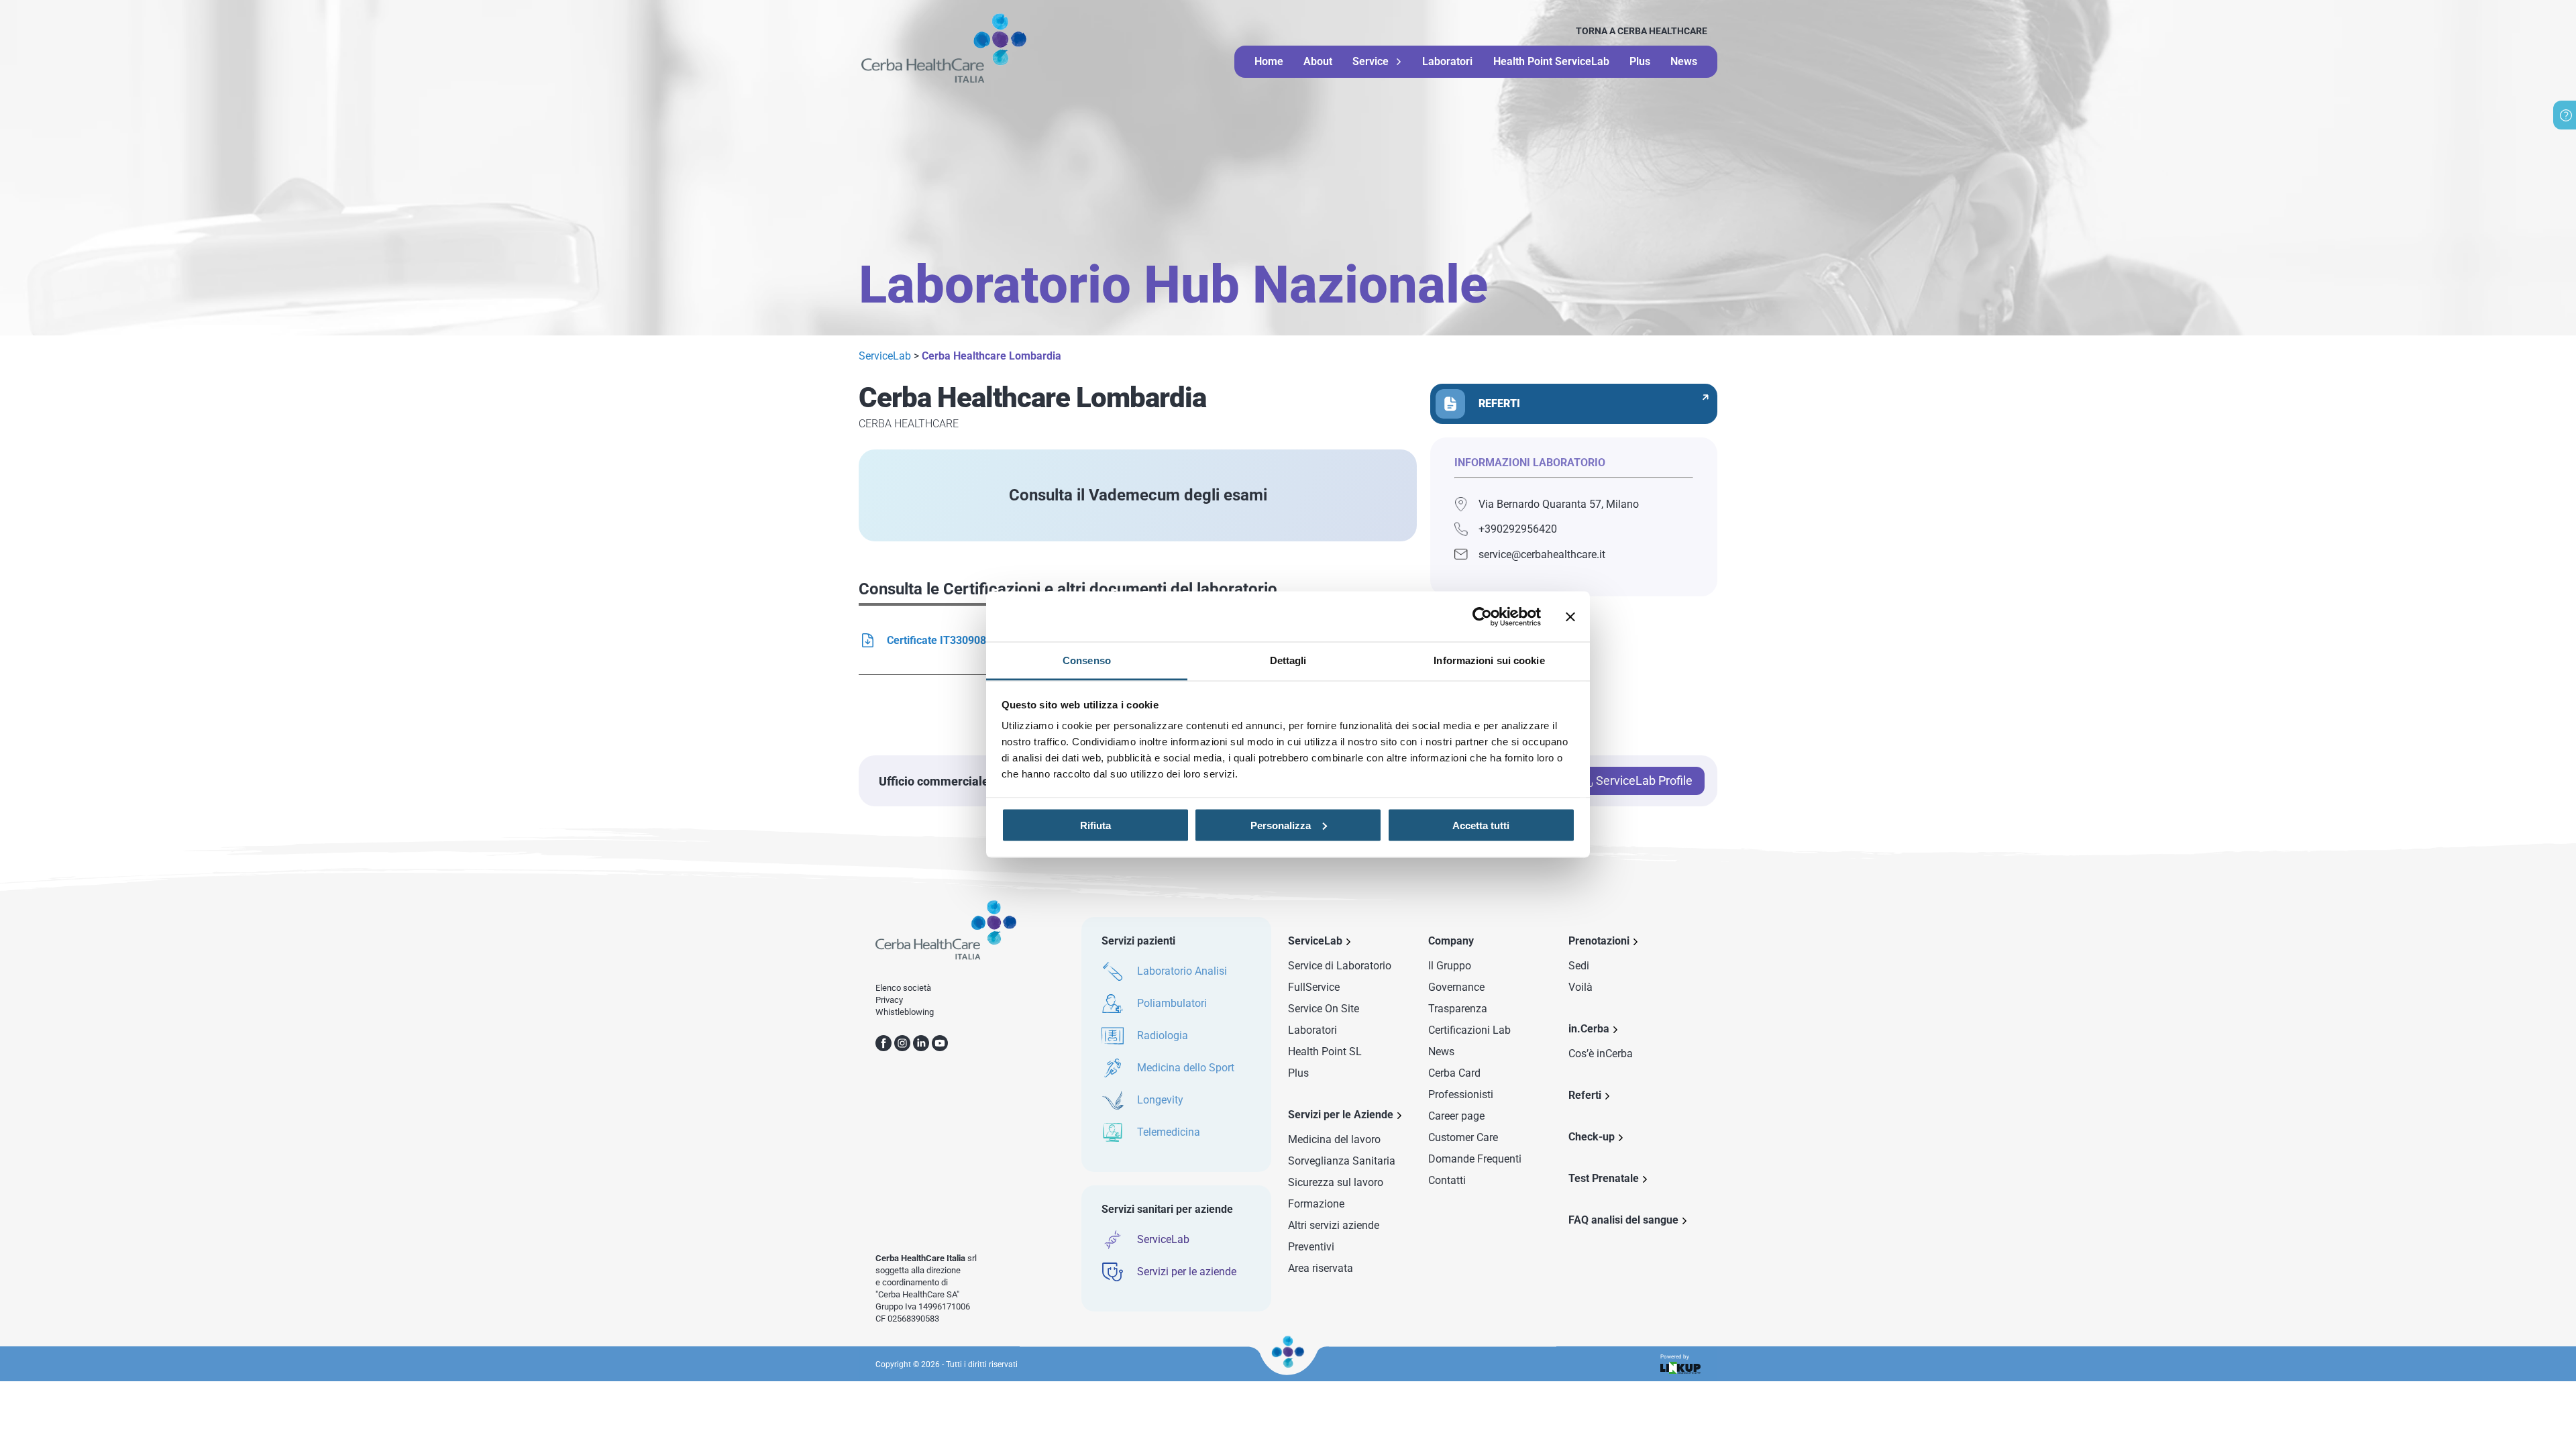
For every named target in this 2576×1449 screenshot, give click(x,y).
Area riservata (1321, 1268)
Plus (1640, 61)
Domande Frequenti (1475, 1159)
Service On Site (1324, 1009)
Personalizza (1281, 825)
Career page (1456, 1116)
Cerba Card (1454, 1073)
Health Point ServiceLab (1551, 61)
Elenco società (903, 988)
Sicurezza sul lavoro (1336, 1182)
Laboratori (1447, 61)
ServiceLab (885, 356)
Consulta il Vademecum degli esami (1138, 495)
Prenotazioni (1599, 941)
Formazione (1316, 1204)
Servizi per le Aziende (1341, 1115)
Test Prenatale (1604, 1178)
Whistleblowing (905, 1012)
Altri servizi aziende (1334, 1225)
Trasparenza (1458, 1009)
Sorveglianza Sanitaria (1342, 1161)
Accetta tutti (1481, 825)
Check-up (1592, 1137)
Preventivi (1311, 1247)
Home (1269, 61)
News (1684, 61)
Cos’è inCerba (1601, 1054)
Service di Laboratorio (1340, 966)
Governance (1456, 987)
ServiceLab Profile (1644, 781)
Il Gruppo (1450, 966)
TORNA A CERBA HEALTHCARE (1642, 31)
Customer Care (1463, 1137)
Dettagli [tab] (1288, 660)
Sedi (1579, 966)
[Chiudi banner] (1570, 616)
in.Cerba (1589, 1029)
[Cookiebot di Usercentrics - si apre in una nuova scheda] (1482, 616)
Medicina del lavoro (1334, 1139)
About (1318, 61)
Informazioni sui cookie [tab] (1489, 660)
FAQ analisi (1623, 1220)
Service (1371, 62)
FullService (1314, 987)
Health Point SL (1325, 1052)
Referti (1585, 1095)
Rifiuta (1095, 825)
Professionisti (1461, 1094)
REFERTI (1499, 404)
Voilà (1580, 987)
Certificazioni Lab (1469, 1030)
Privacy (889, 1000)
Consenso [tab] (1087, 660)
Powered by (1675, 1357)
